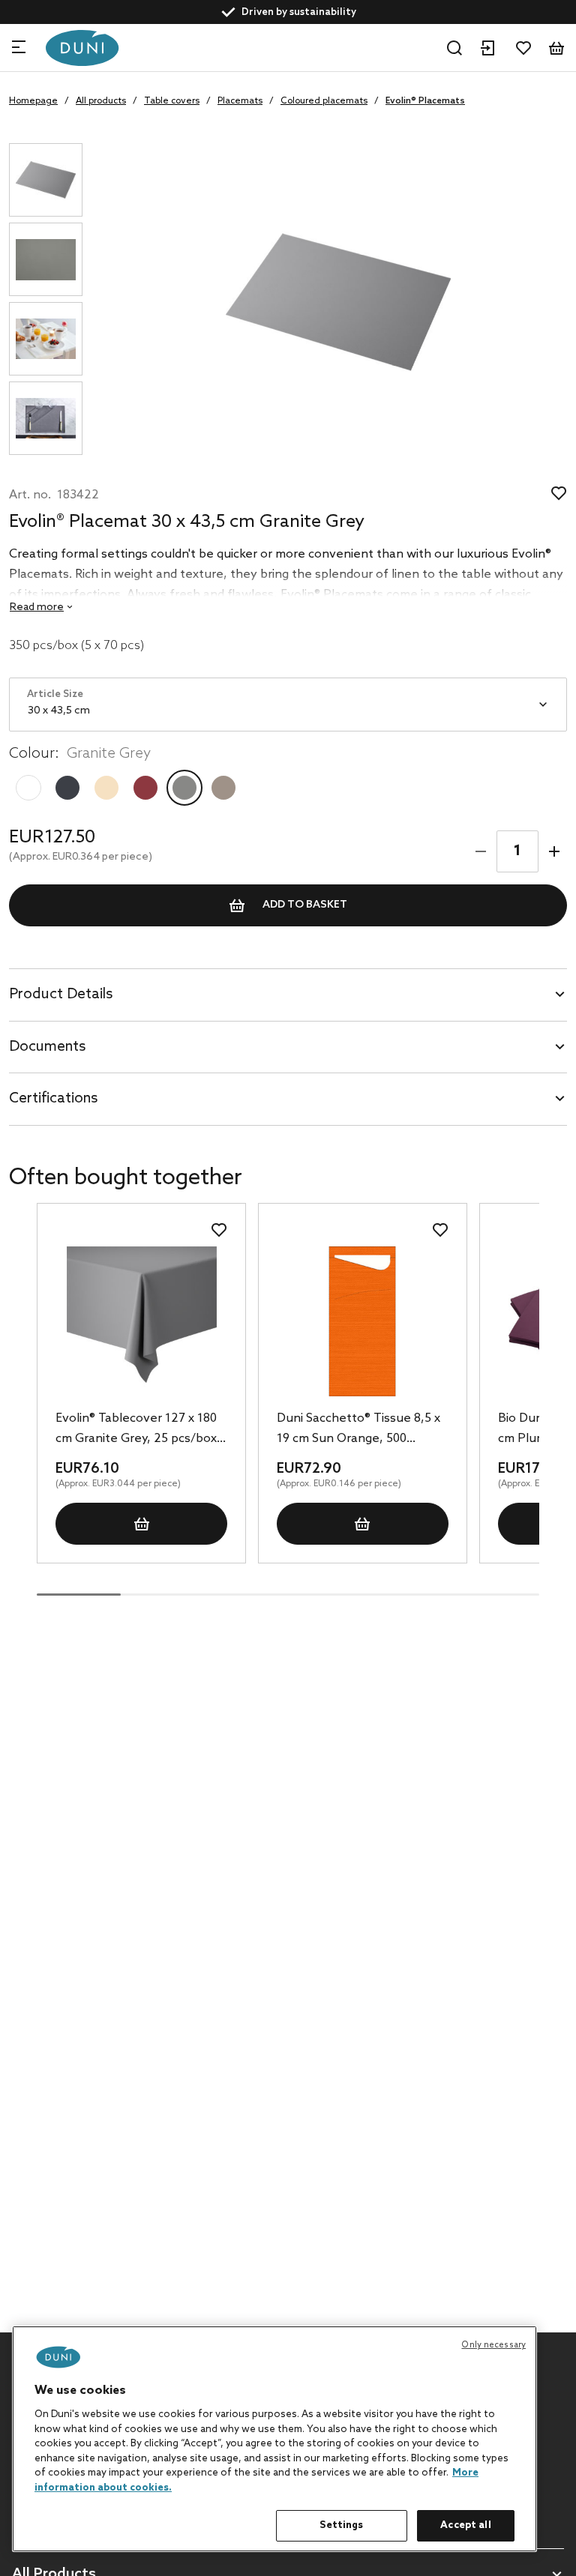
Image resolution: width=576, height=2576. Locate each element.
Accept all (465, 2525)
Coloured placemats (324, 101)
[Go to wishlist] (523, 48)
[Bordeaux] (145, 788)
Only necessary (493, 2345)
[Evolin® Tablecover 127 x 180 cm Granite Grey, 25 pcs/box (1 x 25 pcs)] (141, 1321)
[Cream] (106, 788)
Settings (341, 2525)
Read (37, 607)
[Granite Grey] (184, 788)
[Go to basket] (556, 48)
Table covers (172, 101)
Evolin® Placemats (425, 101)
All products (101, 101)
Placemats (240, 101)
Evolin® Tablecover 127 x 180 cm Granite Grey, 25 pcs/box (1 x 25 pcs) (136, 1430)
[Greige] (223, 788)
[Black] (67, 788)
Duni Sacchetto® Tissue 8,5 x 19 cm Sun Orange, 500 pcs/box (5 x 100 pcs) (358, 1430)
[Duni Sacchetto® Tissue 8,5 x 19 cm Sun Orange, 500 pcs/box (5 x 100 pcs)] (363, 1321)
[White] (28, 788)
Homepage (33, 101)
